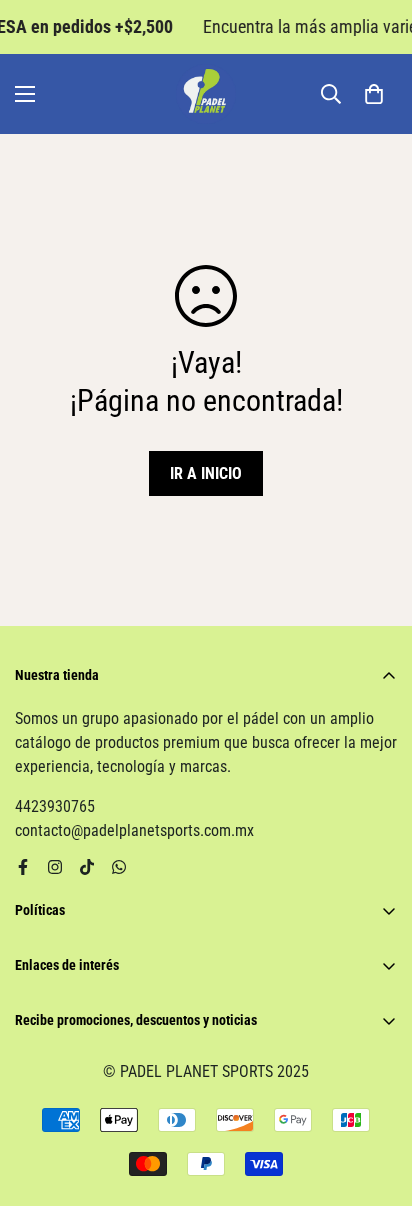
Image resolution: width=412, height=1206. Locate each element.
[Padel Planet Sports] (206, 94)
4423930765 (55, 806)
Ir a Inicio (206, 473)
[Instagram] (55, 867)
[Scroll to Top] (376, 1100)
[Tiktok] (87, 867)
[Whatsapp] (119, 867)
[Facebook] (23, 867)
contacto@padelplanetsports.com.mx (134, 830)
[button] (374, 94)
